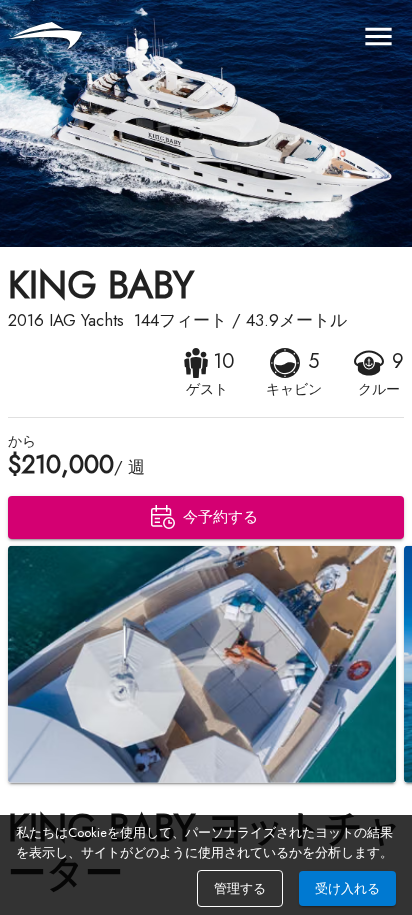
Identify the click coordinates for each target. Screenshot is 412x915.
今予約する (220, 517)
